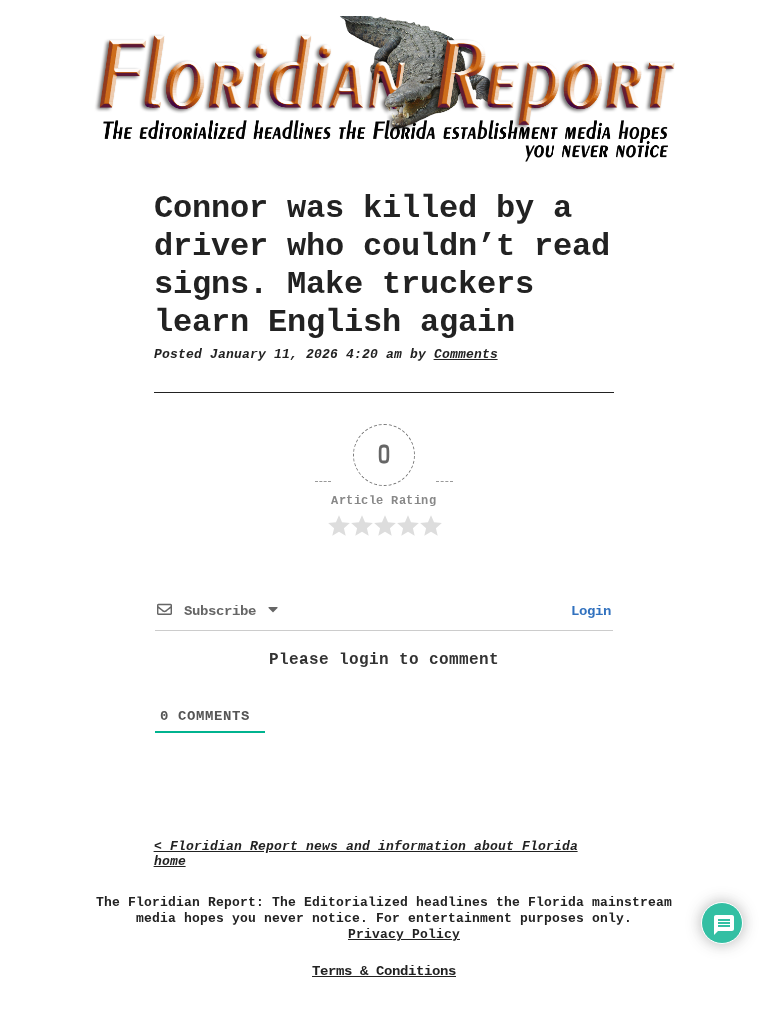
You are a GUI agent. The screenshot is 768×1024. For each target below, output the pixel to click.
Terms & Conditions (384, 971)
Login (587, 611)
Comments (466, 354)
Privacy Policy (404, 934)
